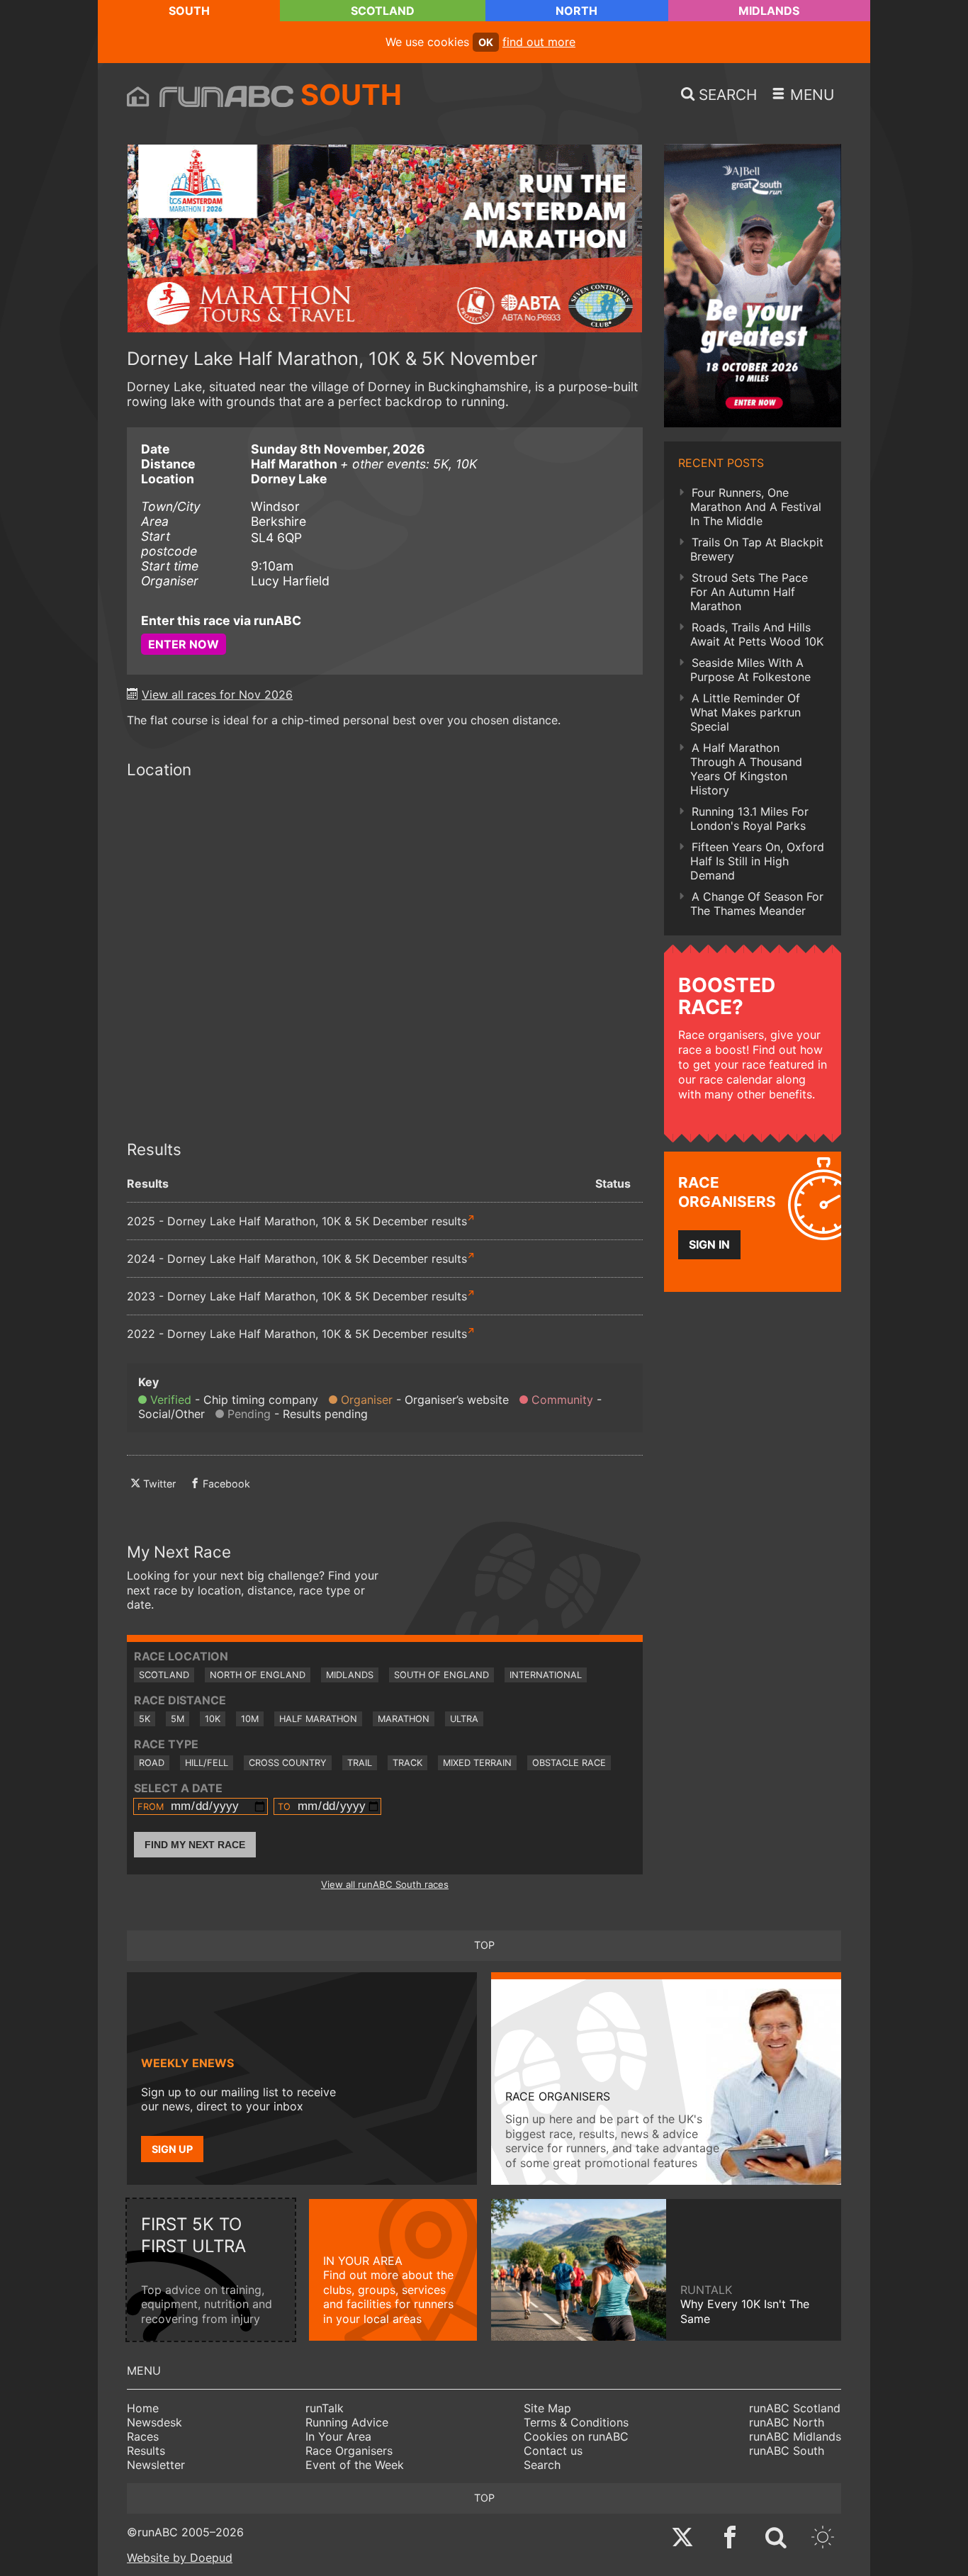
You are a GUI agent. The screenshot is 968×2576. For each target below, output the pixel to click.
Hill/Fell (207, 1763)
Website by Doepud (180, 2558)
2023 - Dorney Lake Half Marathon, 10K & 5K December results (297, 1296)
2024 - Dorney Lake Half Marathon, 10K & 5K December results (297, 1259)
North (576, 11)
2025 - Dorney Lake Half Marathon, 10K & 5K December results (297, 1221)
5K (145, 1719)
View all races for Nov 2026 (217, 694)
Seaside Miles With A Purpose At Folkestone (750, 670)
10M (250, 1719)
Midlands (769, 11)
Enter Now (184, 644)
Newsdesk (154, 2422)
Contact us (553, 2451)
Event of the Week (355, 2465)
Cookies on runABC (576, 2436)
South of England (441, 1675)
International (546, 1675)
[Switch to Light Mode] (823, 2539)
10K (213, 1719)
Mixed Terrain (477, 1763)
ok (486, 42)
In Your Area (338, 2436)
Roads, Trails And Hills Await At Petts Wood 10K (757, 634)
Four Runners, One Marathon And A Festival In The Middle (756, 507)
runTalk (325, 2408)
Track (407, 1763)
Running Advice (347, 2422)
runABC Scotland (795, 2408)
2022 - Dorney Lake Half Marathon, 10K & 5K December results (297, 1334)
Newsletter (156, 2465)
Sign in (709, 1244)
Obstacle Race (569, 1763)
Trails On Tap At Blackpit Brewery (757, 549)
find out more (539, 42)
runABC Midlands (795, 2436)
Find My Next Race (195, 1845)
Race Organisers (349, 2451)
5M (178, 1719)
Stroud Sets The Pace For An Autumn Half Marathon (749, 592)
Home (143, 2408)
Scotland (383, 11)
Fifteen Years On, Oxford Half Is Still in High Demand (757, 861)
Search (542, 2465)
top (484, 1945)
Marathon (404, 1719)
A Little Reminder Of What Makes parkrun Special (745, 712)
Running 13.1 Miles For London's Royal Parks (749, 819)
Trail (360, 1763)
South (189, 11)
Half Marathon (318, 1719)
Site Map (547, 2408)
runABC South (787, 2451)
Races (143, 2436)
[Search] (776, 2539)
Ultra (464, 1719)
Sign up (172, 2149)
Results (146, 2451)
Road (152, 1763)
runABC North (787, 2422)
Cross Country (288, 1763)
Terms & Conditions (576, 2422)
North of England (258, 1675)
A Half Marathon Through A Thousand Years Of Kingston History (746, 769)
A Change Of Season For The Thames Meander (757, 904)
